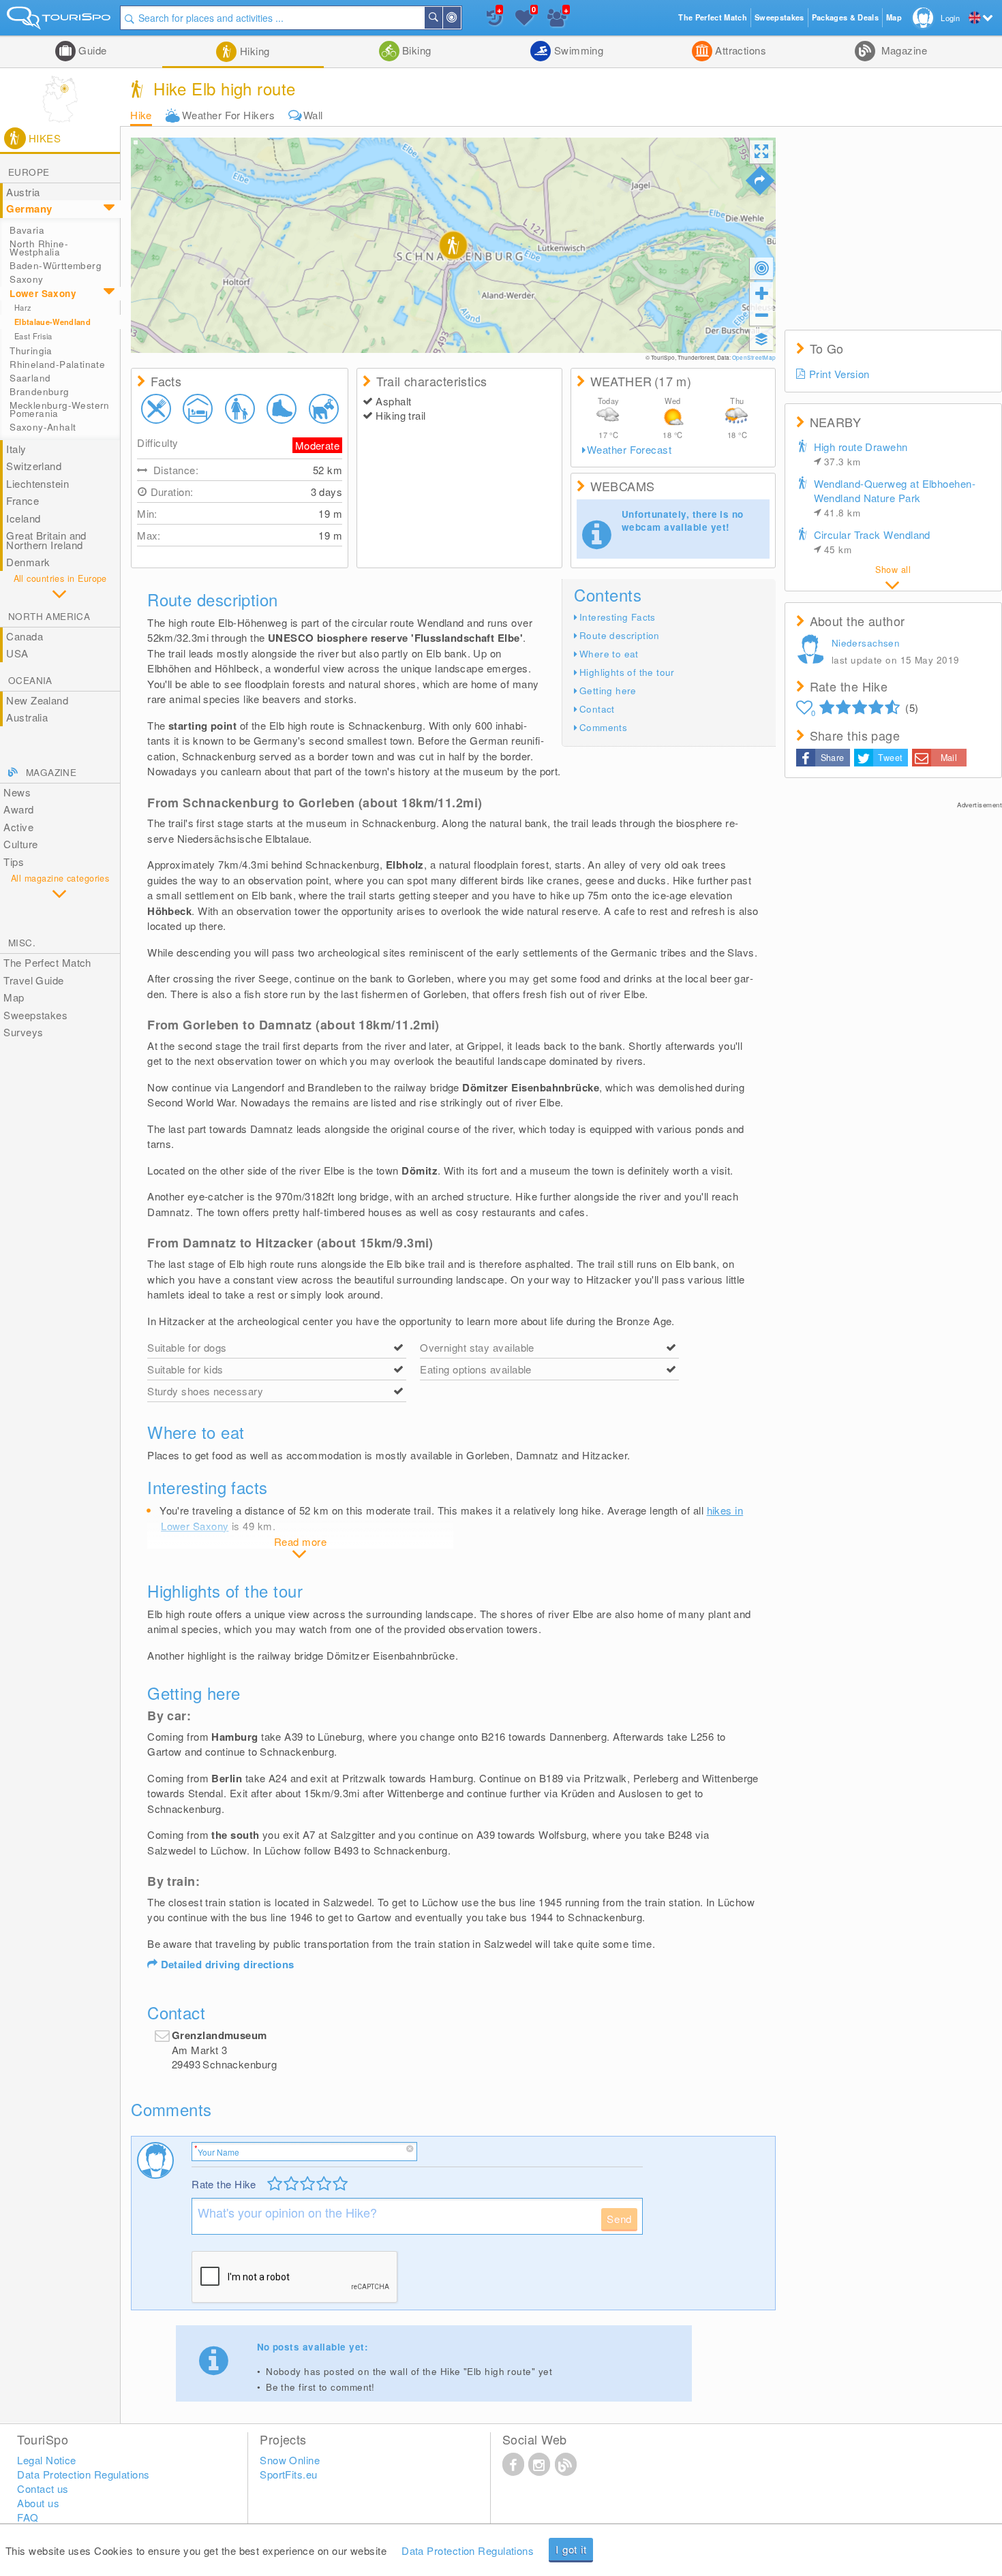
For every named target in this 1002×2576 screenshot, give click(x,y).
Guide (91, 50)
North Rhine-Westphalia (39, 248)
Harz (23, 307)
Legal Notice (46, 2460)
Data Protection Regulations (468, 2550)
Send (619, 2219)
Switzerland (34, 466)
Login (950, 18)
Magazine (902, 50)
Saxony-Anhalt (43, 427)
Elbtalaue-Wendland (52, 322)
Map (14, 997)
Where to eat (609, 654)
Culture (20, 844)
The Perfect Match (47, 962)
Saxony (26, 279)
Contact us (43, 2488)
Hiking (253, 51)
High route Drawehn (861, 454)
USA (17, 653)
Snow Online (290, 2460)
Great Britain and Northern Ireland (46, 540)
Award (18, 809)
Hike (141, 115)
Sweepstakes (35, 1015)
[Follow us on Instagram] (539, 2464)
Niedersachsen (866, 643)
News (17, 792)
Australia (27, 717)
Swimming (577, 50)
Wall (313, 115)
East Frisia (33, 336)
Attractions (739, 50)
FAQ (28, 2517)
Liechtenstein (37, 483)
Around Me (460, 18)
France (22, 500)
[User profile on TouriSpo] (813, 651)
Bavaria (27, 230)
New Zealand (37, 700)
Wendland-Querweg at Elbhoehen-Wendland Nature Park (895, 498)
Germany (29, 208)
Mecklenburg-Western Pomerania (60, 409)
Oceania (30, 680)
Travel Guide (33, 980)
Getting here (608, 690)
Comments (603, 727)
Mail (949, 758)
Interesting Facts (618, 617)
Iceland (23, 518)
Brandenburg (39, 391)
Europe (29, 172)
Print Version (839, 374)
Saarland (30, 378)
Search (442, 18)
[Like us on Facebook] (513, 2464)
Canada (25, 636)
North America (49, 616)
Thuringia (31, 351)
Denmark (28, 562)
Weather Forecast (629, 450)
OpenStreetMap (754, 357)
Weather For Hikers (228, 115)
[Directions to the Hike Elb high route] (760, 181)
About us (38, 2503)
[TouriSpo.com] (60, 21)
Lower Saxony (43, 293)
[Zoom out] (761, 315)
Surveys (23, 1032)
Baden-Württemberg (56, 265)
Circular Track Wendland (872, 542)
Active (18, 827)
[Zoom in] (761, 293)
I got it (571, 2549)
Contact (597, 709)
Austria (23, 192)
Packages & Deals (845, 17)
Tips (14, 862)
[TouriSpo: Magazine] (566, 2464)
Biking (415, 50)
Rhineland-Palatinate (57, 364)
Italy (16, 449)
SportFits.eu (288, 2474)
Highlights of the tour (627, 672)
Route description (620, 635)
